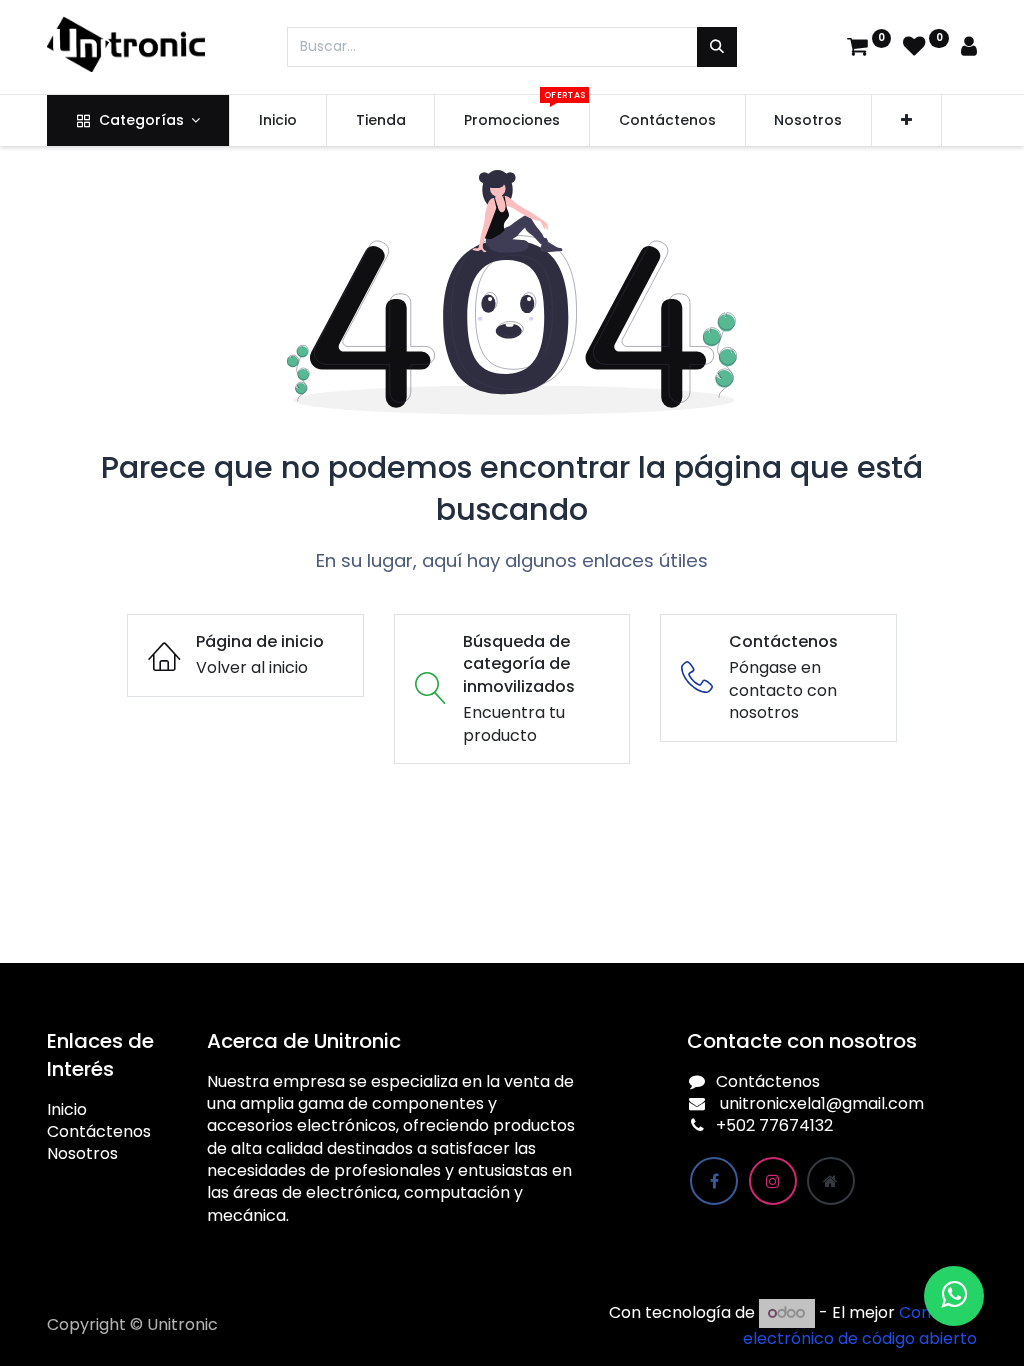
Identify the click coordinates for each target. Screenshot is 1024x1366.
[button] (906, 121)
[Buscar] (717, 47)
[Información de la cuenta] (969, 49)
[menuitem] (278, 121)
